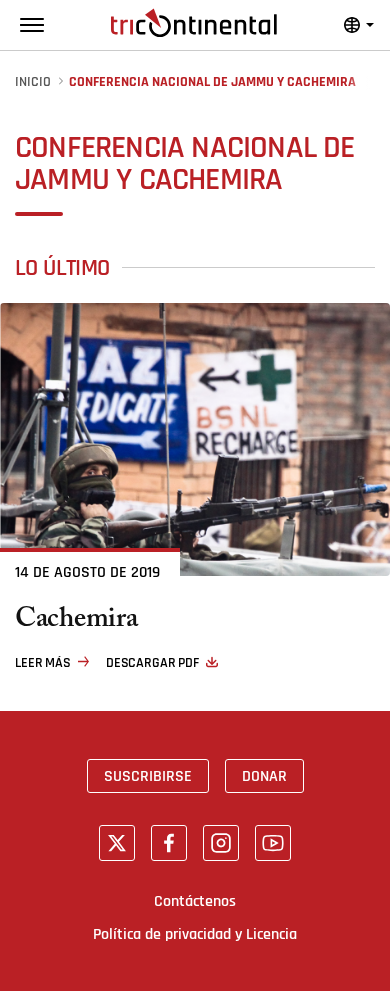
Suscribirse (148, 776)
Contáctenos (195, 901)
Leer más (43, 663)
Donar (264, 776)
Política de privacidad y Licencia (195, 934)
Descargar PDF (152, 663)
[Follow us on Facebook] (169, 843)
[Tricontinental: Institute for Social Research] (194, 23)
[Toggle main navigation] (32, 25)
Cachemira (76, 622)
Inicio (33, 82)
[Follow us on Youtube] (273, 843)
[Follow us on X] (117, 843)
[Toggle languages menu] (359, 25)
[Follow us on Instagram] (221, 843)
